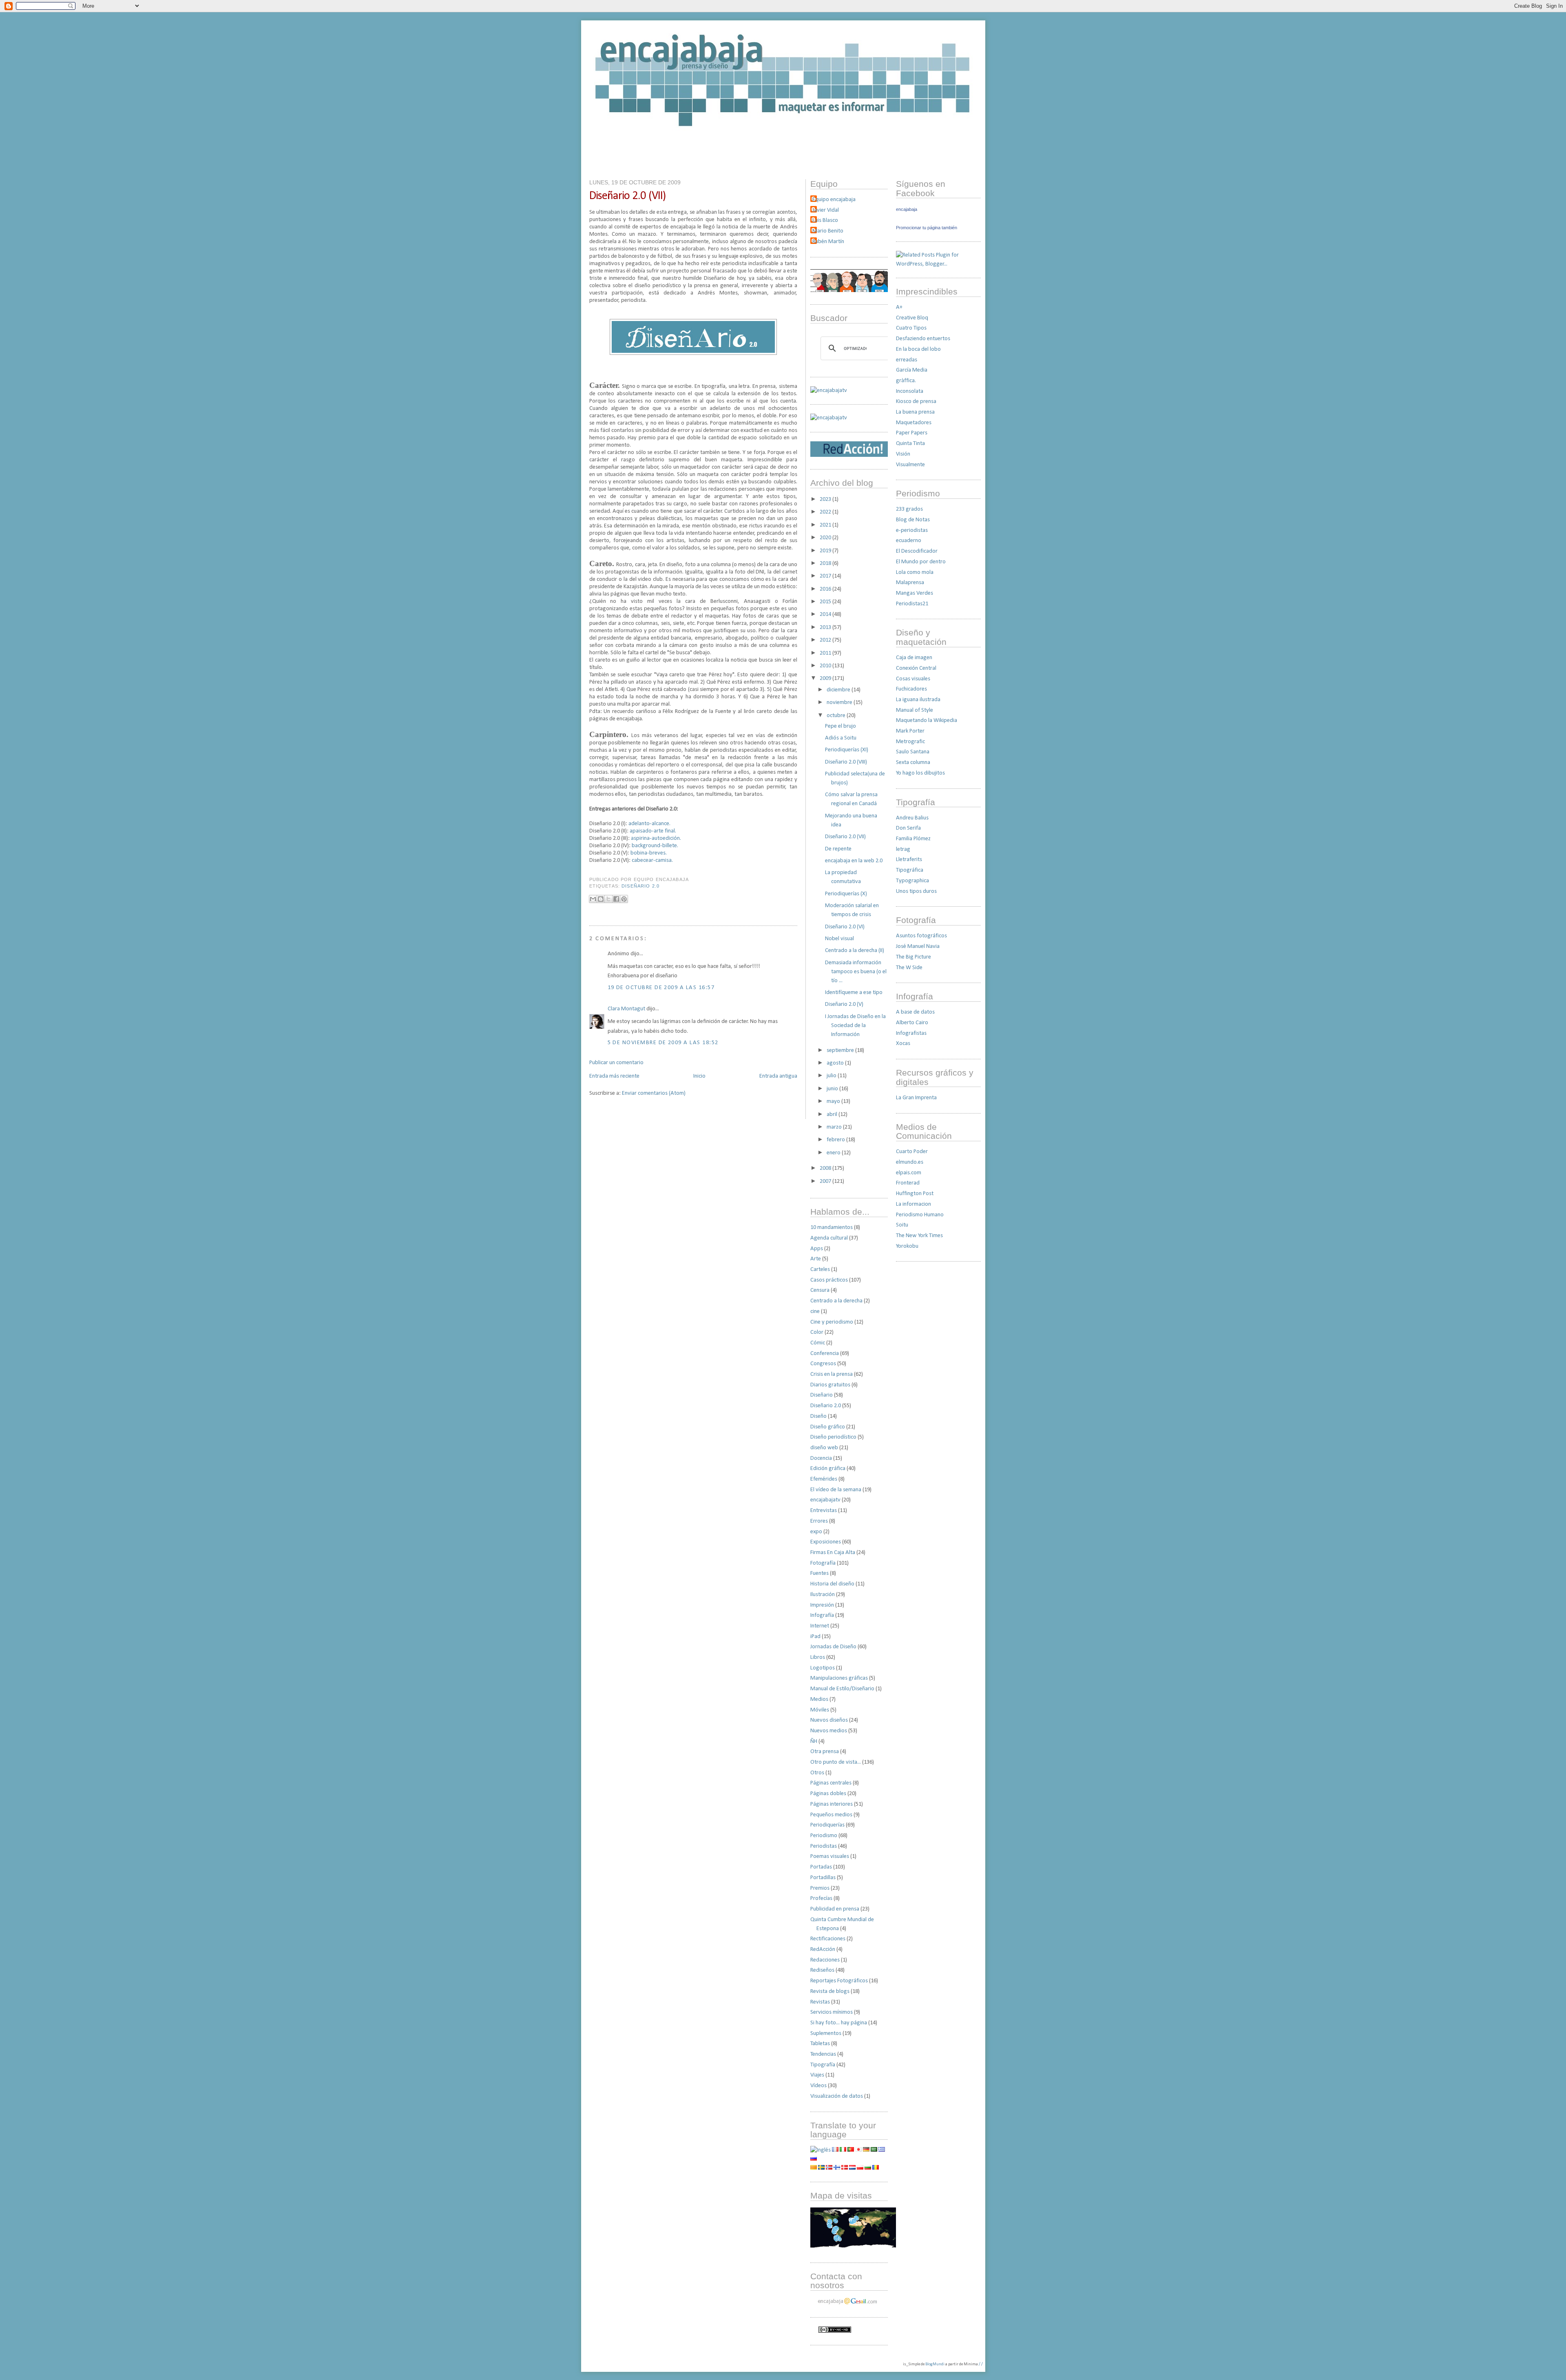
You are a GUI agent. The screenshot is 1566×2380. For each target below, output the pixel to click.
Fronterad (908, 1183)
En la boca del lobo (918, 349)
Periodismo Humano (920, 1215)
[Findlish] (837, 2168)
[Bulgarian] (868, 2168)
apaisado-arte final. (653, 831)
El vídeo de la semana (836, 1490)
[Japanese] (858, 2150)
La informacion (913, 1204)
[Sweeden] (821, 2168)
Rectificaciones (828, 1939)
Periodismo (824, 1836)
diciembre (839, 690)
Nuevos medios (829, 1731)
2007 (826, 1181)
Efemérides (824, 1479)
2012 (826, 640)
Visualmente (910, 465)
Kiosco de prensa (916, 402)
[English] (821, 2150)
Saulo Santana (913, 752)
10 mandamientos (832, 1228)
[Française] (835, 2150)
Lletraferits (909, 860)
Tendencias (823, 2054)
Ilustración (823, 1595)
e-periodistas (912, 530)
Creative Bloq (912, 318)
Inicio (699, 1076)
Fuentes (819, 1573)
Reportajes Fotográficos (839, 1981)
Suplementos (826, 2034)
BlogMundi (935, 2364)
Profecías (821, 1898)
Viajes (817, 2075)
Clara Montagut (626, 1009)
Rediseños (822, 1970)
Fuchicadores (911, 689)
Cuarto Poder (912, 1152)
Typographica (912, 881)
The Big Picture (913, 957)
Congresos (823, 1364)
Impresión (822, 1605)
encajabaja (907, 209)
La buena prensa (915, 412)
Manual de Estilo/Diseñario (842, 1689)
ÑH (814, 1741)
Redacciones (825, 1960)
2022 (826, 512)
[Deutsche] (866, 2150)
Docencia (821, 1458)
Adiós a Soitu (841, 738)
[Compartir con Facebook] (616, 899)
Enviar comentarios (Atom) (654, 1093)
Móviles (820, 1710)
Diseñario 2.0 (640, 886)
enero (834, 1153)
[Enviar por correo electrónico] (593, 899)
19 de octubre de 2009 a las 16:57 (661, 988)
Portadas (821, 1867)
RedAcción (823, 1949)
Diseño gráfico (828, 1427)
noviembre (840, 703)
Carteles (820, 1270)
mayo (834, 1101)
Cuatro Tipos (911, 328)
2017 (826, 576)
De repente (838, 849)
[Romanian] (876, 2168)
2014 (826, 614)
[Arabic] (874, 2150)
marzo (835, 1127)
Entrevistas (824, 1511)
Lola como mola (915, 572)
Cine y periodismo (832, 1322)
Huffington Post (915, 1194)
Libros (818, 1657)
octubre (837, 716)
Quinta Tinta (910, 444)
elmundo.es (910, 1162)
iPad (815, 1637)
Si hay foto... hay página (839, 2023)
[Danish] (845, 2168)
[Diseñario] (829, 391)
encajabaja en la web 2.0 (854, 861)
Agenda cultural (829, 1238)
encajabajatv (825, 1500)
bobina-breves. (649, 853)
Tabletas (820, 2044)
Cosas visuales (913, 679)
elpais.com (909, 1173)
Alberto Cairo (912, 1023)
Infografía (822, 1615)
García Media (912, 370)
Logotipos (823, 1668)
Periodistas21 (912, 604)
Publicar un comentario (616, 1063)
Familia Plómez (913, 839)
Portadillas (823, 1878)
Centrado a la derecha (836, 1301)
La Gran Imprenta (916, 1098)
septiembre (841, 1051)
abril (833, 1115)
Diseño (818, 1416)
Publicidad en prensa (835, 1909)
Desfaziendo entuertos (923, 339)
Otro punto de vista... (836, 1762)
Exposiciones (826, 1542)
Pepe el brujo (841, 726)
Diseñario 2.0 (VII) (627, 196)
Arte (816, 1259)
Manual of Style (915, 710)
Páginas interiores (832, 1804)
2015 (826, 602)
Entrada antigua (778, 1076)
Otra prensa (825, 1752)
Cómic (818, 1343)
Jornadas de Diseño (833, 1647)
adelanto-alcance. (649, 824)
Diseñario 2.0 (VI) (845, 927)
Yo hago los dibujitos (920, 773)
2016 (826, 589)
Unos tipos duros (916, 891)
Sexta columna (913, 763)
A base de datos (915, 1012)
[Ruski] (814, 2159)
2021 (826, 525)
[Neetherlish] (852, 2168)
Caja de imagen (914, 658)
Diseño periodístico (833, 1437)
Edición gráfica (828, 1469)
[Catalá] (814, 2168)
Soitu (902, 1225)
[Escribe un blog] (601, 899)
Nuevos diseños (829, 1720)
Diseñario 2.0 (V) (844, 1004)
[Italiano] (843, 2150)
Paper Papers (912, 433)
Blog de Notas (913, 520)
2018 (826, 563)
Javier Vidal (826, 210)
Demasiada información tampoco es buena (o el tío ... (856, 972)
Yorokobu (907, 1246)
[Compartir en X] (608, 899)
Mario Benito (828, 231)
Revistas (820, 2002)
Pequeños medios (831, 1815)
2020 (826, 538)
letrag (903, 849)
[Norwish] (829, 2168)
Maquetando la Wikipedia (927, 721)
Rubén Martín (828, 242)
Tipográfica (910, 870)
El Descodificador (917, 551)
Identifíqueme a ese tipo (854, 993)
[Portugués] (851, 2150)
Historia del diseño (832, 1584)
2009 (826, 679)
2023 (826, 499)
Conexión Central (916, 668)
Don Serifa (908, 828)
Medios (819, 1699)
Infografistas (911, 1033)
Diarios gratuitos (830, 1385)
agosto (836, 1063)
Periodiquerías (827, 1825)
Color (817, 1332)
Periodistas (824, 1846)
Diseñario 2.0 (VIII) (846, 762)
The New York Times (919, 1236)
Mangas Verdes (915, 593)
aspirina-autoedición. (656, 838)
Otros (817, 1773)
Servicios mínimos (832, 2012)
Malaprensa (910, 583)
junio (833, 1089)
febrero (836, 1140)
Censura (820, 1290)
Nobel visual (839, 939)
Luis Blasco (825, 220)
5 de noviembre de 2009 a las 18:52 (663, 1043)
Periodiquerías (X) (846, 894)
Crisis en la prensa (832, 1374)
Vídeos (818, 2086)
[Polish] (860, 2168)
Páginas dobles (828, 1794)
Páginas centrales (831, 1783)
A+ (899, 307)
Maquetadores (914, 423)
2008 (826, 1168)
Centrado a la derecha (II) (855, 951)
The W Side (909, 968)
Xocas (903, 1044)
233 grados (909, 509)
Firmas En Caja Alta (833, 1553)
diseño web (824, 1448)
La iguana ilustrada (918, 700)
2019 (826, 551)
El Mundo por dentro (921, 562)
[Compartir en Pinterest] (624, 899)
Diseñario (822, 1395)
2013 (826, 628)
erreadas (907, 360)
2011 (826, 653)
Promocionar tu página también (927, 228)
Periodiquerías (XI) (847, 750)
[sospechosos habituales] (849, 291)
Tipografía (823, 2065)
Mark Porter (910, 731)
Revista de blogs (830, 1991)
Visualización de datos (837, 2096)
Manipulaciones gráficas (839, 1678)
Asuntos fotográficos (921, 936)
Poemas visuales (830, 1856)
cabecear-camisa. (652, 860)
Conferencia (825, 1354)
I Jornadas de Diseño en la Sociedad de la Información (855, 1026)
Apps (817, 1249)
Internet (820, 1626)
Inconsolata (910, 391)
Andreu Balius (912, 818)
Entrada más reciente (614, 1076)
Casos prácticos (829, 1280)
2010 (826, 666)
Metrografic (910, 742)
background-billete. (655, 846)
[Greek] (882, 2150)
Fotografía (823, 1563)
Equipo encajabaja (834, 200)
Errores (819, 1521)
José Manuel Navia (918, 946)
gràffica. (906, 381)
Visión (903, 454)
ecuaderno (909, 541)
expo (816, 1532)
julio (832, 1076)
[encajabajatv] (829, 418)
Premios (820, 1888)
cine (815, 1312)
